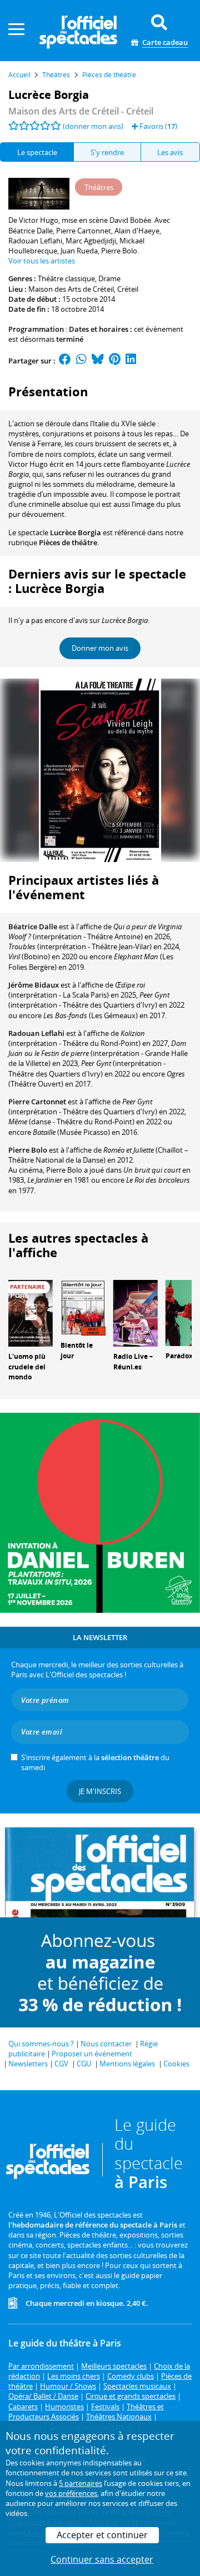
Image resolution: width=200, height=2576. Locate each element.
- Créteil (81, 111)
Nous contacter (106, 2044)
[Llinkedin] (131, 361)
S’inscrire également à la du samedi (95, 1762)
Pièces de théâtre (68, 542)
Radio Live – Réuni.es (133, 1362)
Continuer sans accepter (102, 2559)
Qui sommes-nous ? (41, 2044)
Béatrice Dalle (33, 926)
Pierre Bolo (28, 1150)
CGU (84, 2064)
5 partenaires (81, 2483)
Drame (109, 278)
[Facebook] (65, 361)
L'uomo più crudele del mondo (27, 1367)
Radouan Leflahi (36, 1033)
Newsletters (28, 2064)
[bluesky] (98, 361)
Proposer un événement (92, 2054)
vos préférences (71, 2493)
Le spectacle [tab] (37, 152)
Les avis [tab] (170, 152)
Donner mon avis (100, 648)
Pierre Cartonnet (37, 1102)
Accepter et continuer (102, 2535)
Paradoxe (181, 1356)
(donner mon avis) (93, 126)
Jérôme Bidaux (34, 985)
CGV (61, 2064)
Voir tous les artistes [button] (42, 261)
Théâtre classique (66, 278)
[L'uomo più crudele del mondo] (31, 1312)
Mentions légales (127, 2064)
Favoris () (157, 126)
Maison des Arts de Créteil (71, 289)
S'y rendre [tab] (107, 152)
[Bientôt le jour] (83, 1307)
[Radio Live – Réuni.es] (136, 1312)
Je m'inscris (100, 1791)
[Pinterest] (115, 361)
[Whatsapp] (81, 361)
